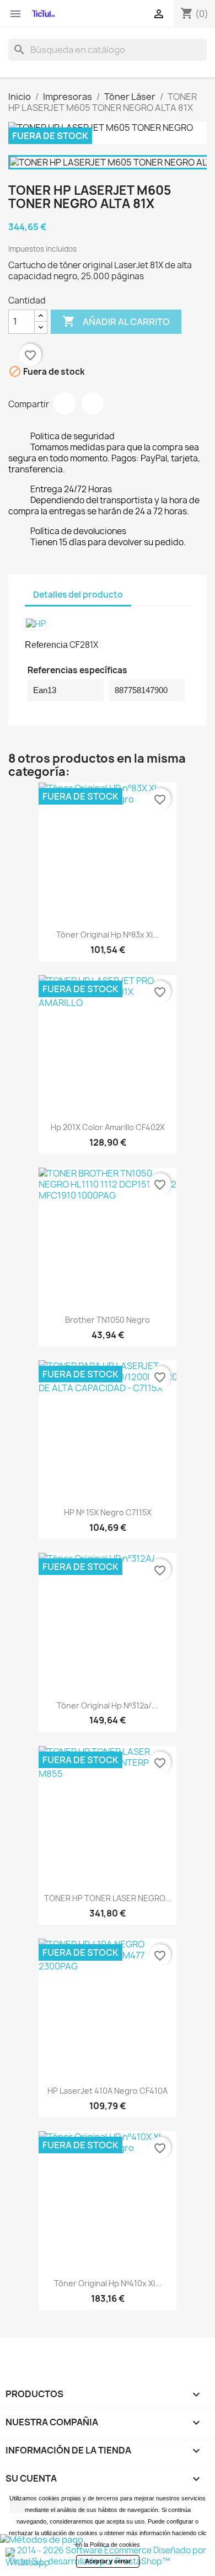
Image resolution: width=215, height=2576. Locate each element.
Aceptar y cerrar (108, 2561)
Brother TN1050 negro (108, 1320)
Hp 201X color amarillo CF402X (108, 1127)
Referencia (46, 645)
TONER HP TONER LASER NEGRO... (108, 1898)
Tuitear (93, 403)
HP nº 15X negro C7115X (108, 1512)
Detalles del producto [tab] (78, 595)
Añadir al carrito (116, 321)
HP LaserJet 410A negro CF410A (108, 2091)
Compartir (64, 403)
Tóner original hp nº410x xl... (108, 2283)
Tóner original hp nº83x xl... (108, 935)
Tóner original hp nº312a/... (108, 1705)
